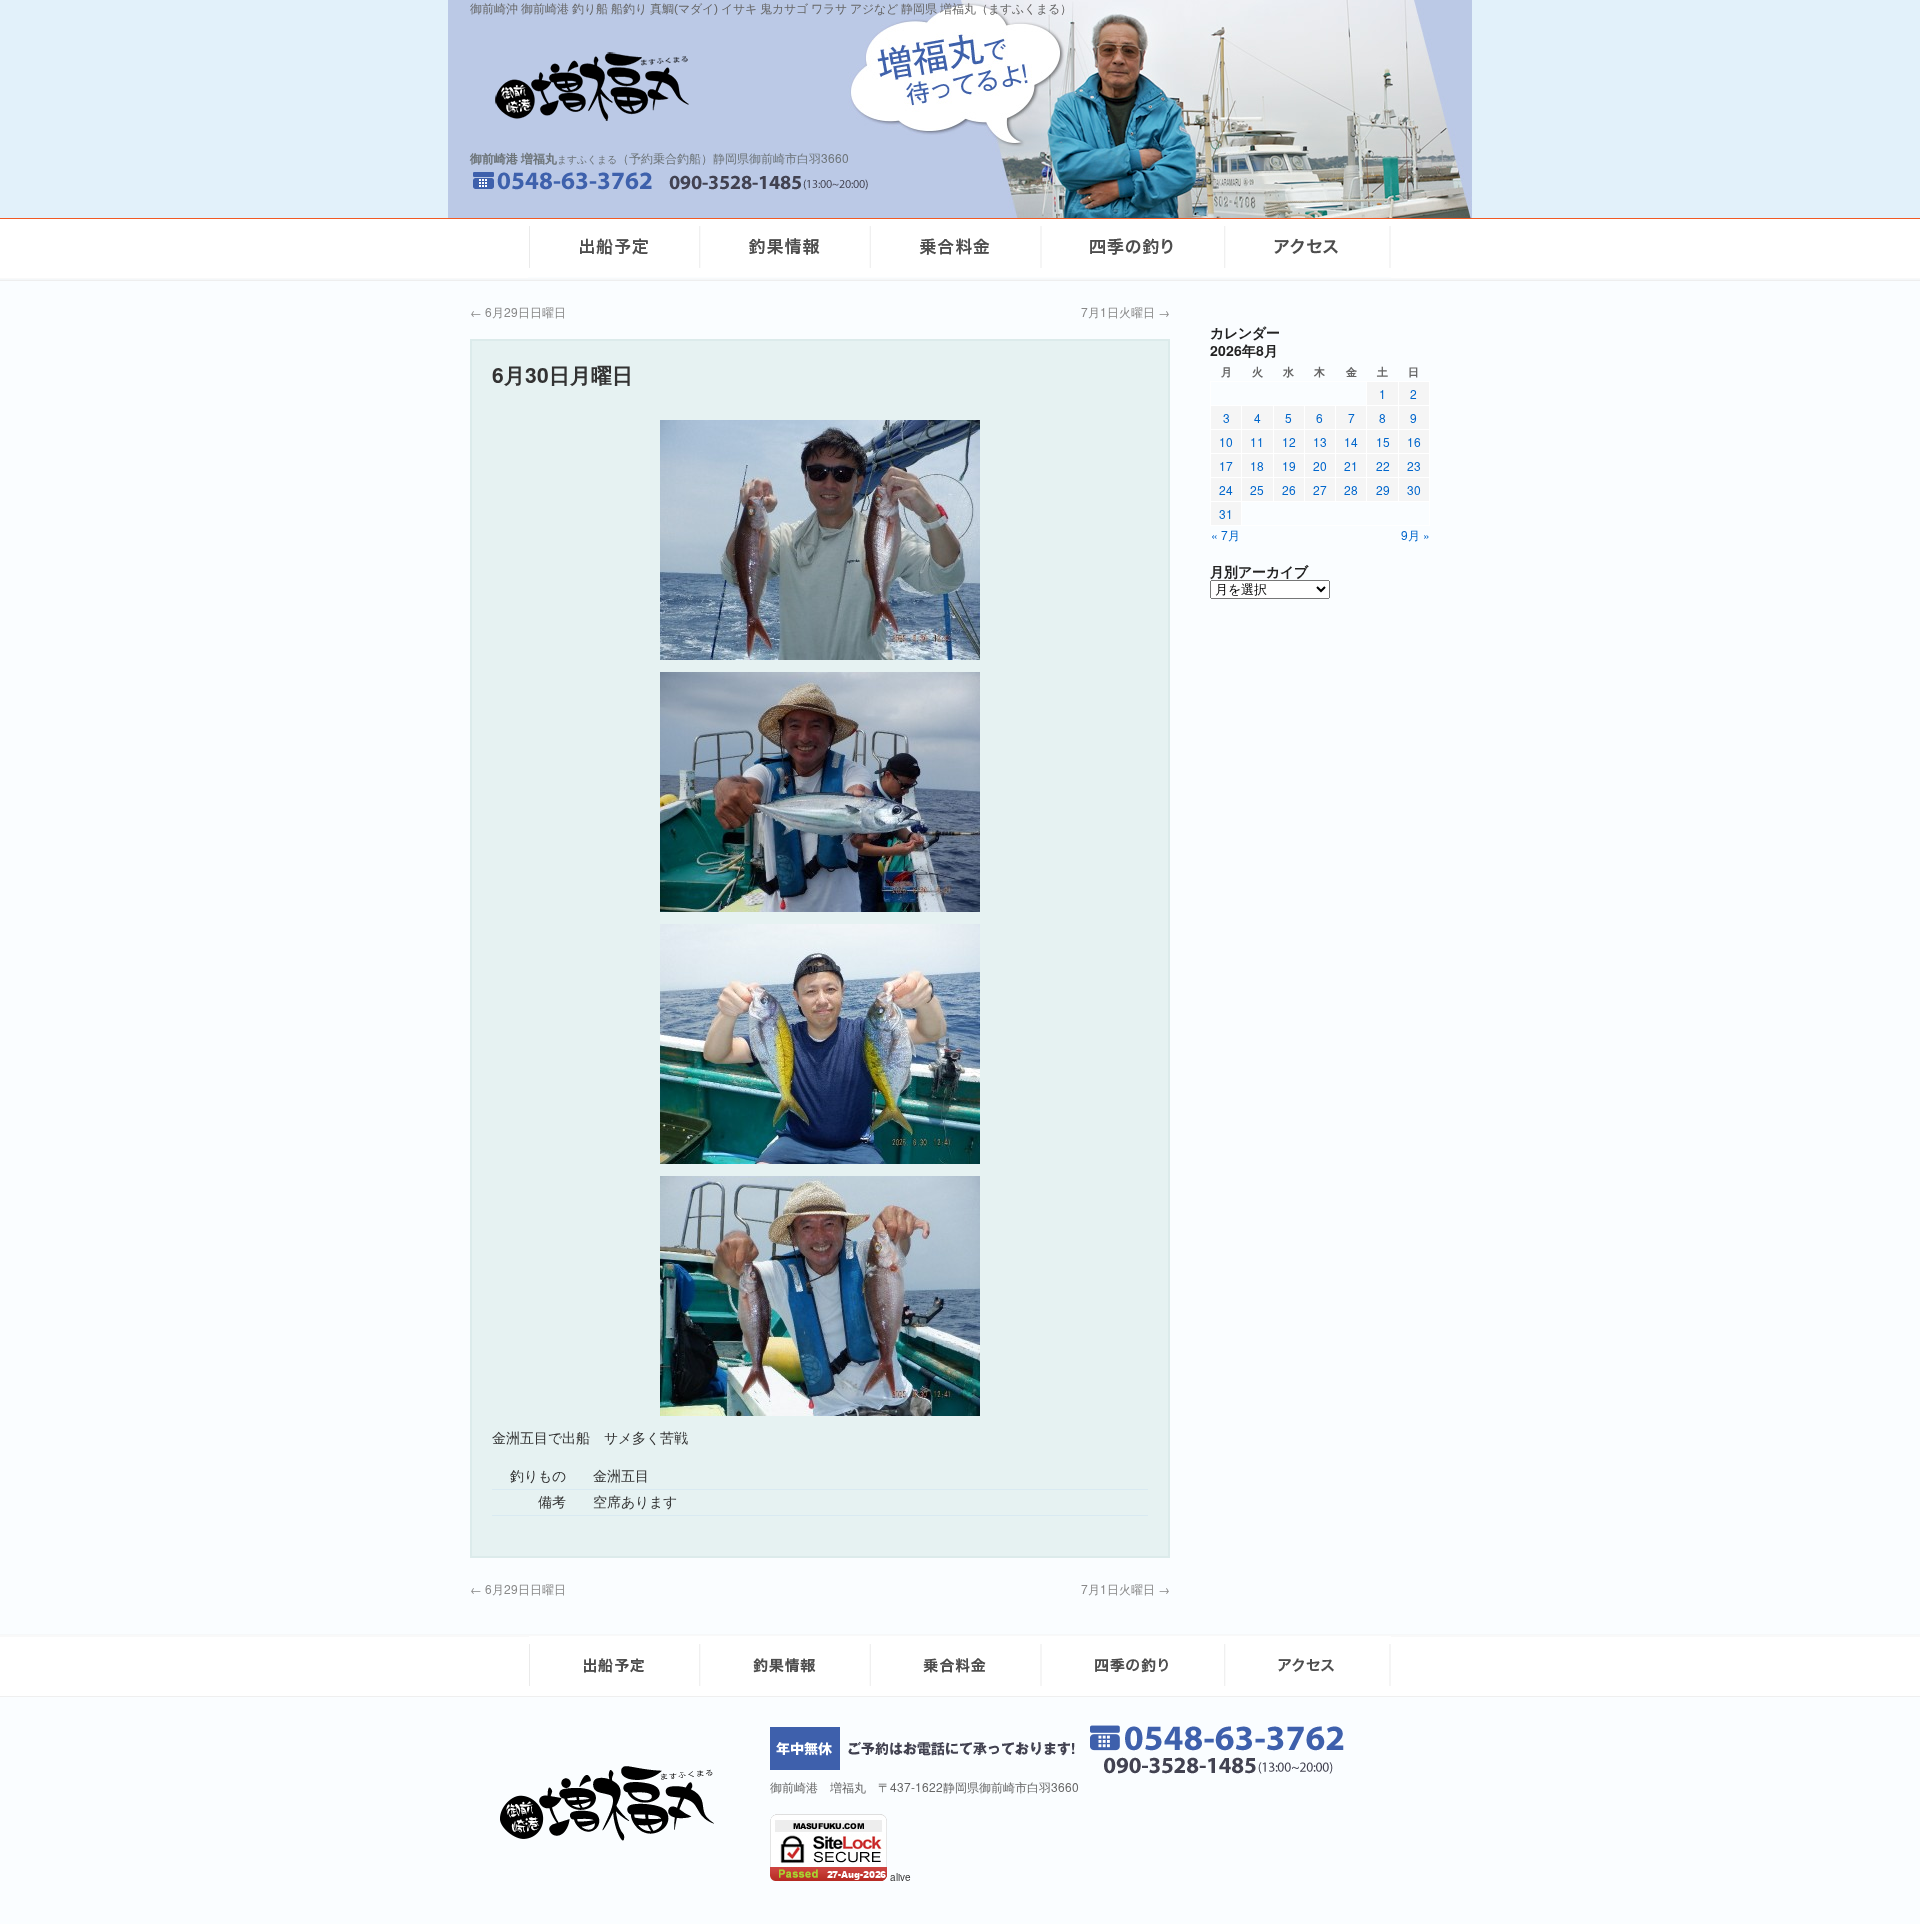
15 (1383, 441)
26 (1289, 489)
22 (1383, 465)
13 (1320, 441)
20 (1320, 465)
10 (1226, 441)
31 (1226, 513)
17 (1226, 465)
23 (1414, 465)
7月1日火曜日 (1125, 311)
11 (1257, 441)
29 (1383, 489)
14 (1351, 441)
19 (1289, 465)
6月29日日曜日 (518, 311)
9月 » (1415, 534)
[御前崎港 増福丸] (614, 1835)
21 (1351, 465)
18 (1257, 465)
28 (1351, 489)
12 (1289, 441)
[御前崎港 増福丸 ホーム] (730, 86)
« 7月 (1225, 534)
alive (900, 1877)
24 (1226, 489)
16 (1414, 441)
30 (1414, 489)
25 (1257, 489)
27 (1320, 489)
